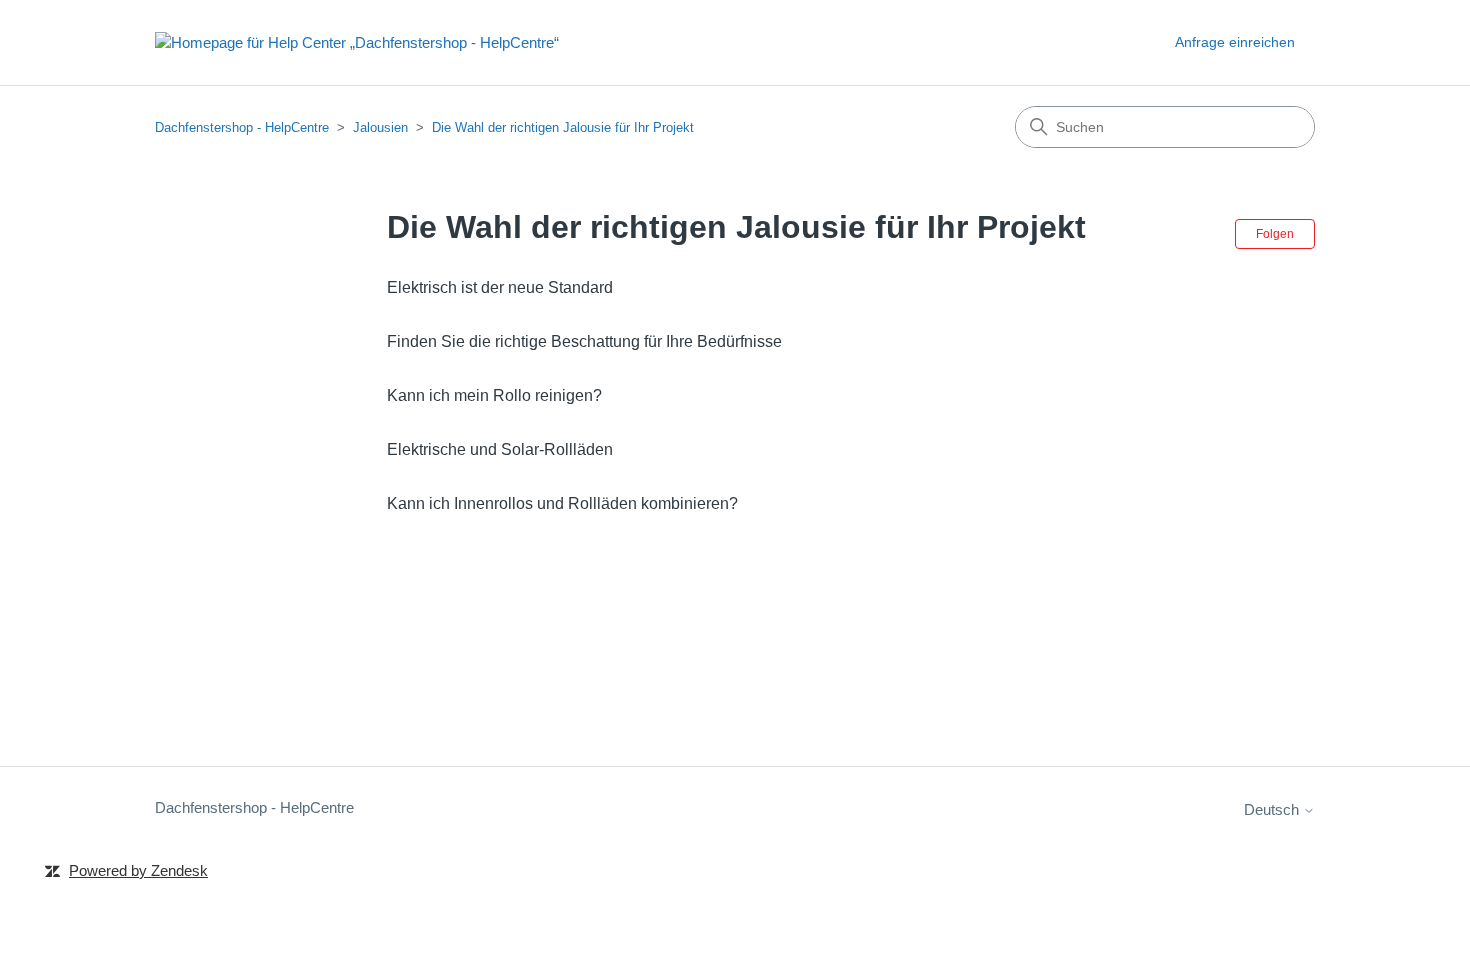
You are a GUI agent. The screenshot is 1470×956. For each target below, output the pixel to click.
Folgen (1275, 234)
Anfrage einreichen (1235, 42)
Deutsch (1273, 809)
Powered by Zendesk (138, 870)
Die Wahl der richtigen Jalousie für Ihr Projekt (563, 127)
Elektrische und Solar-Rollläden (500, 449)
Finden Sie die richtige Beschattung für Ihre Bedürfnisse (584, 341)
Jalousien (380, 127)
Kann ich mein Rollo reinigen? (494, 395)
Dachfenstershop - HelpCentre (242, 127)
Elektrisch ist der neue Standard (500, 287)
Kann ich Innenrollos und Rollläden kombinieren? (562, 503)
